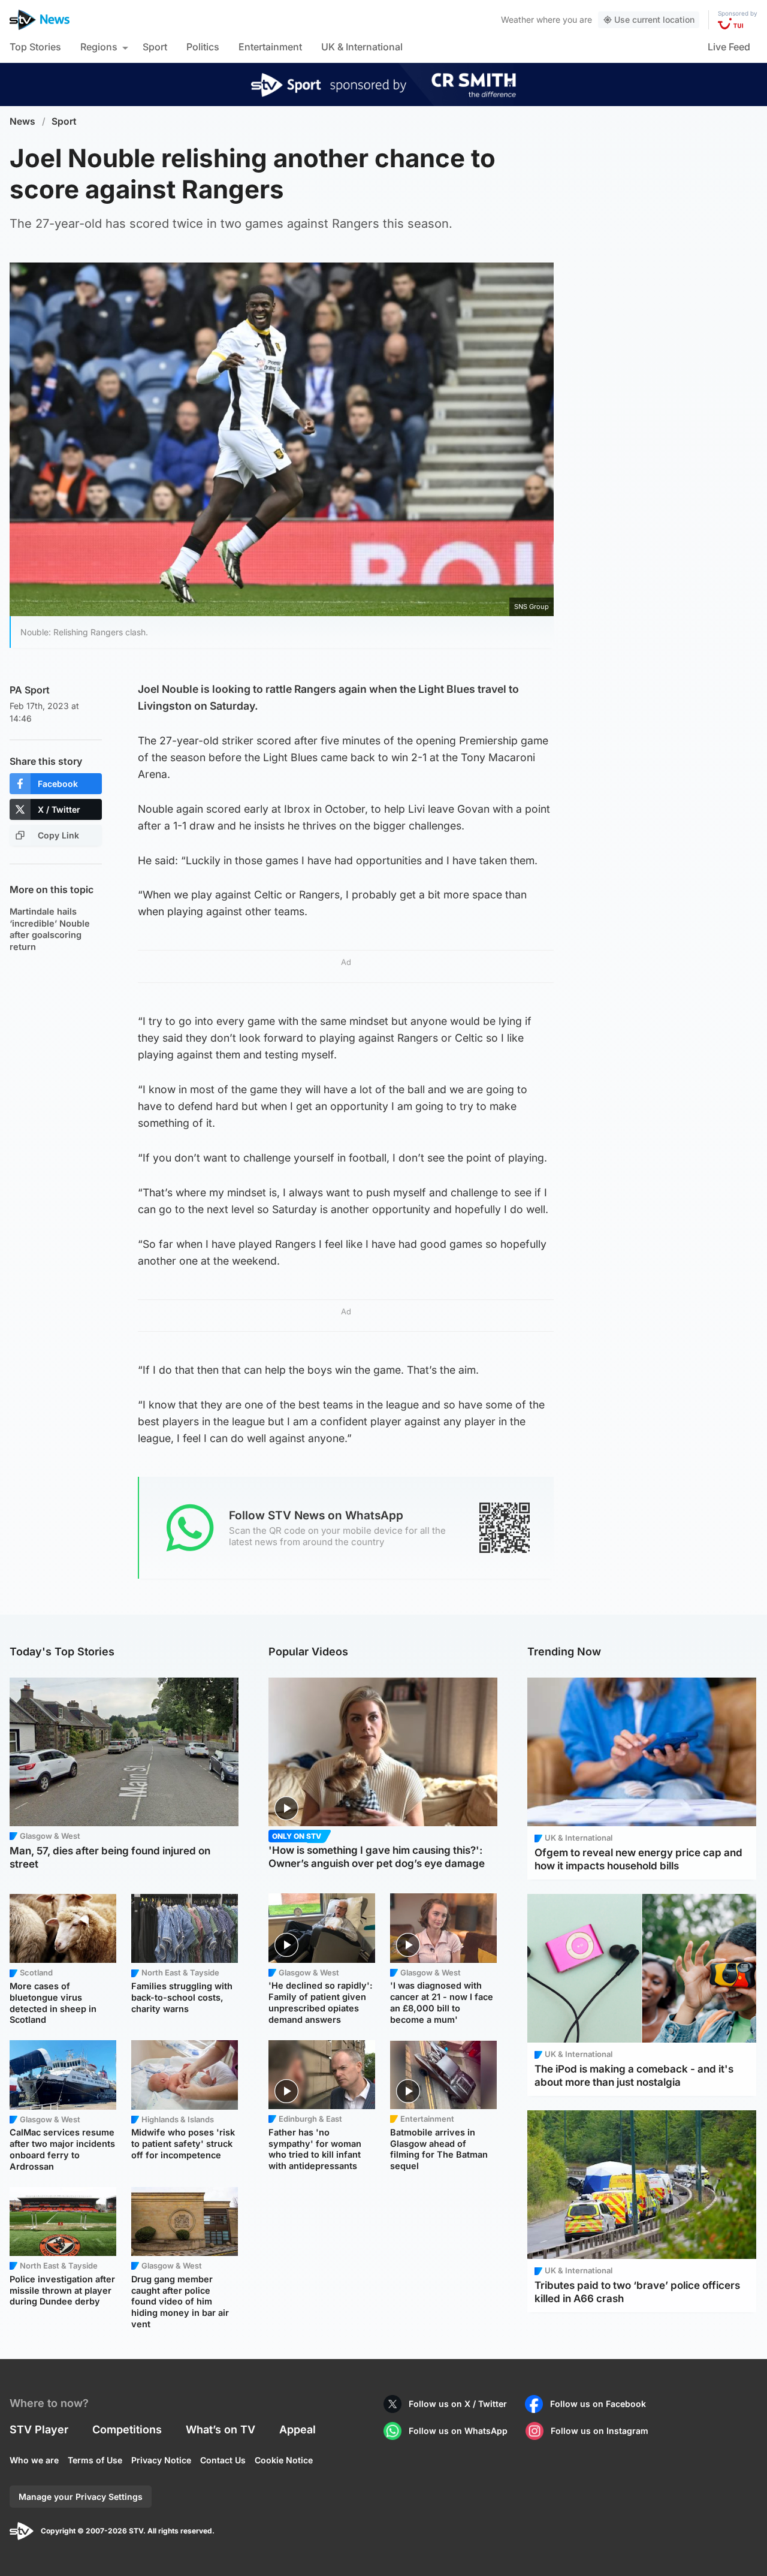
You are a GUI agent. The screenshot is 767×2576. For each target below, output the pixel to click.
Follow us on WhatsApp (458, 2431)
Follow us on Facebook (598, 2404)
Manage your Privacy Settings (81, 2497)
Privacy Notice (161, 2460)
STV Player (39, 2429)
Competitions (127, 2429)
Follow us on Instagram (600, 2431)
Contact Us (223, 2460)
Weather (517, 19)
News (22, 121)
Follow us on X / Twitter (458, 2404)
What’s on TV (221, 2429)
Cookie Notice (284, 2460)
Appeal (298, 2429)
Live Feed (729, 47)
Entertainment (270, 47)
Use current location (654, 19)
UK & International (362, 47)
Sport (155, 47)
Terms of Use (95, 2460)
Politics (203, 47)
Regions (99, 47)
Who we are (34, 2460)
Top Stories (35, 47)
